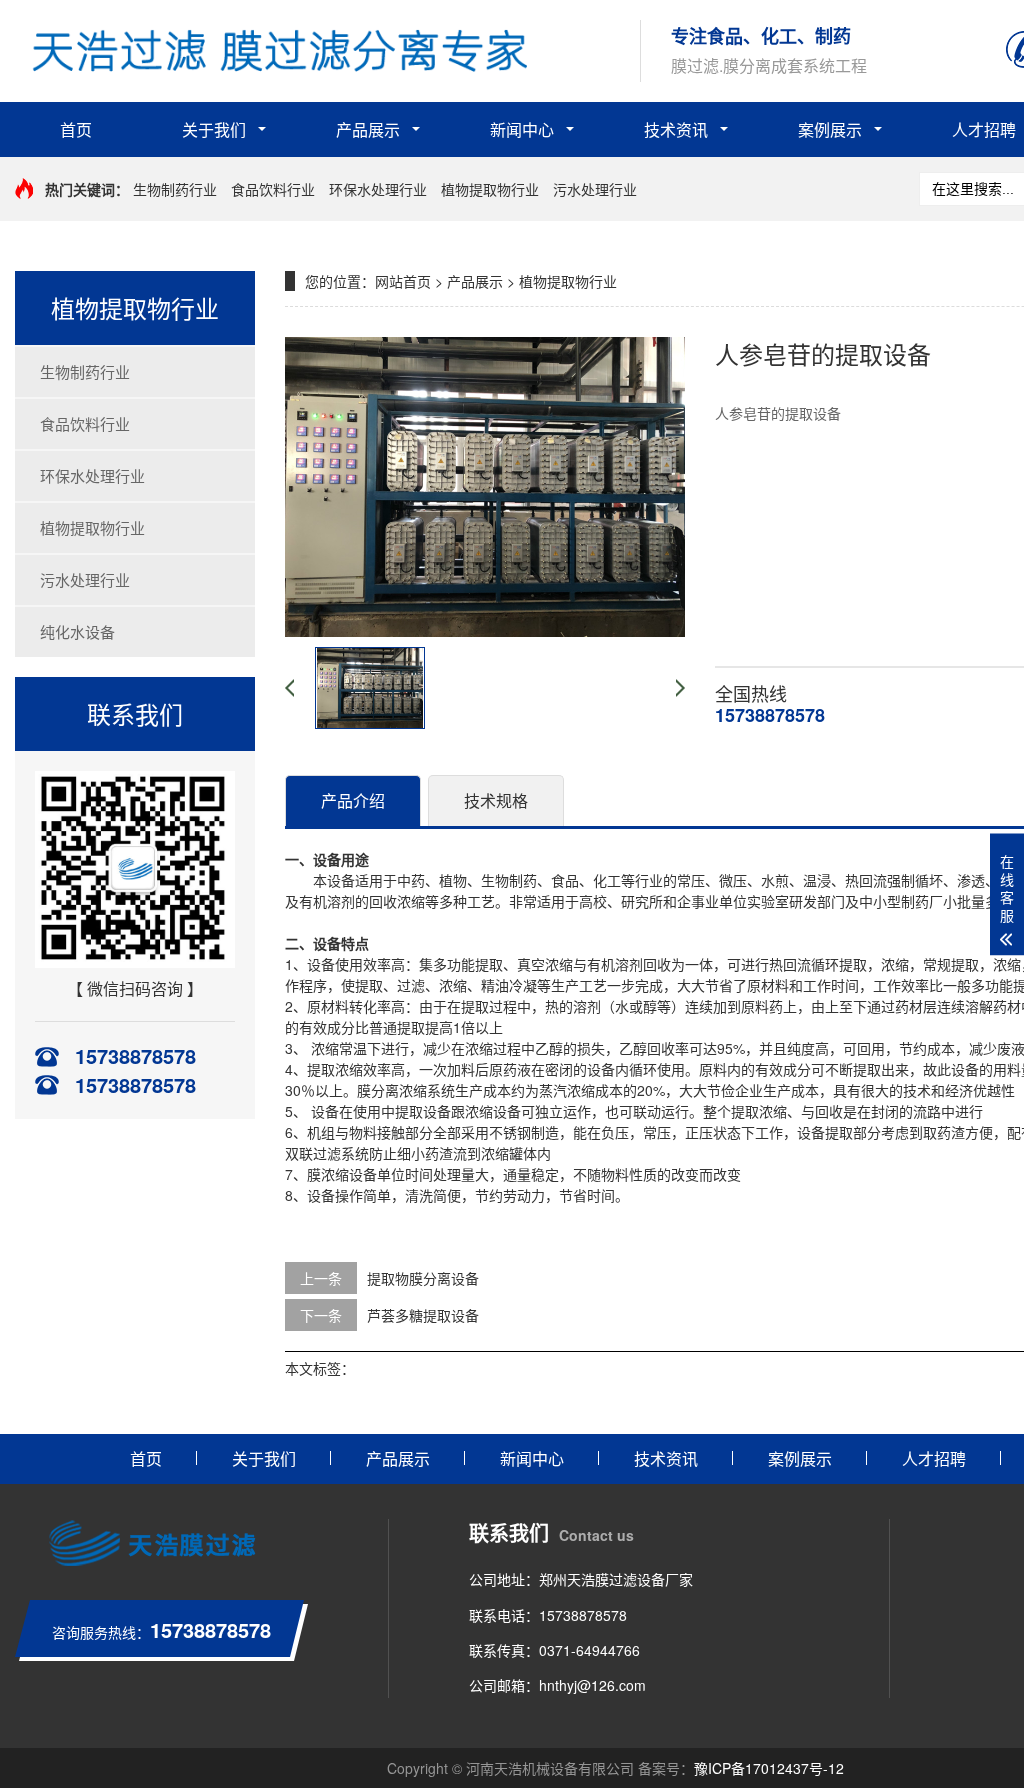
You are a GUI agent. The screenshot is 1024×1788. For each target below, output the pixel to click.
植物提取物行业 (490, 189)
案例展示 (830, 129)
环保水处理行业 (378, 189)
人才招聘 (934, 1458)
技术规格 (496, 800)
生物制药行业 (175, 189)
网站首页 (403, 281)
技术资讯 (676, 129)
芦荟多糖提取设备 (423, 1315)
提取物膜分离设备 (423, 1278)
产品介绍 (353, 800)
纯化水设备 (77, 631)
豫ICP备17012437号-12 (769, 1768)
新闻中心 (522, 129)
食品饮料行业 (273, 189)
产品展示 (368, 129)
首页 (76, 129)
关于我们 (214, 129)
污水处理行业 (595, 189)
